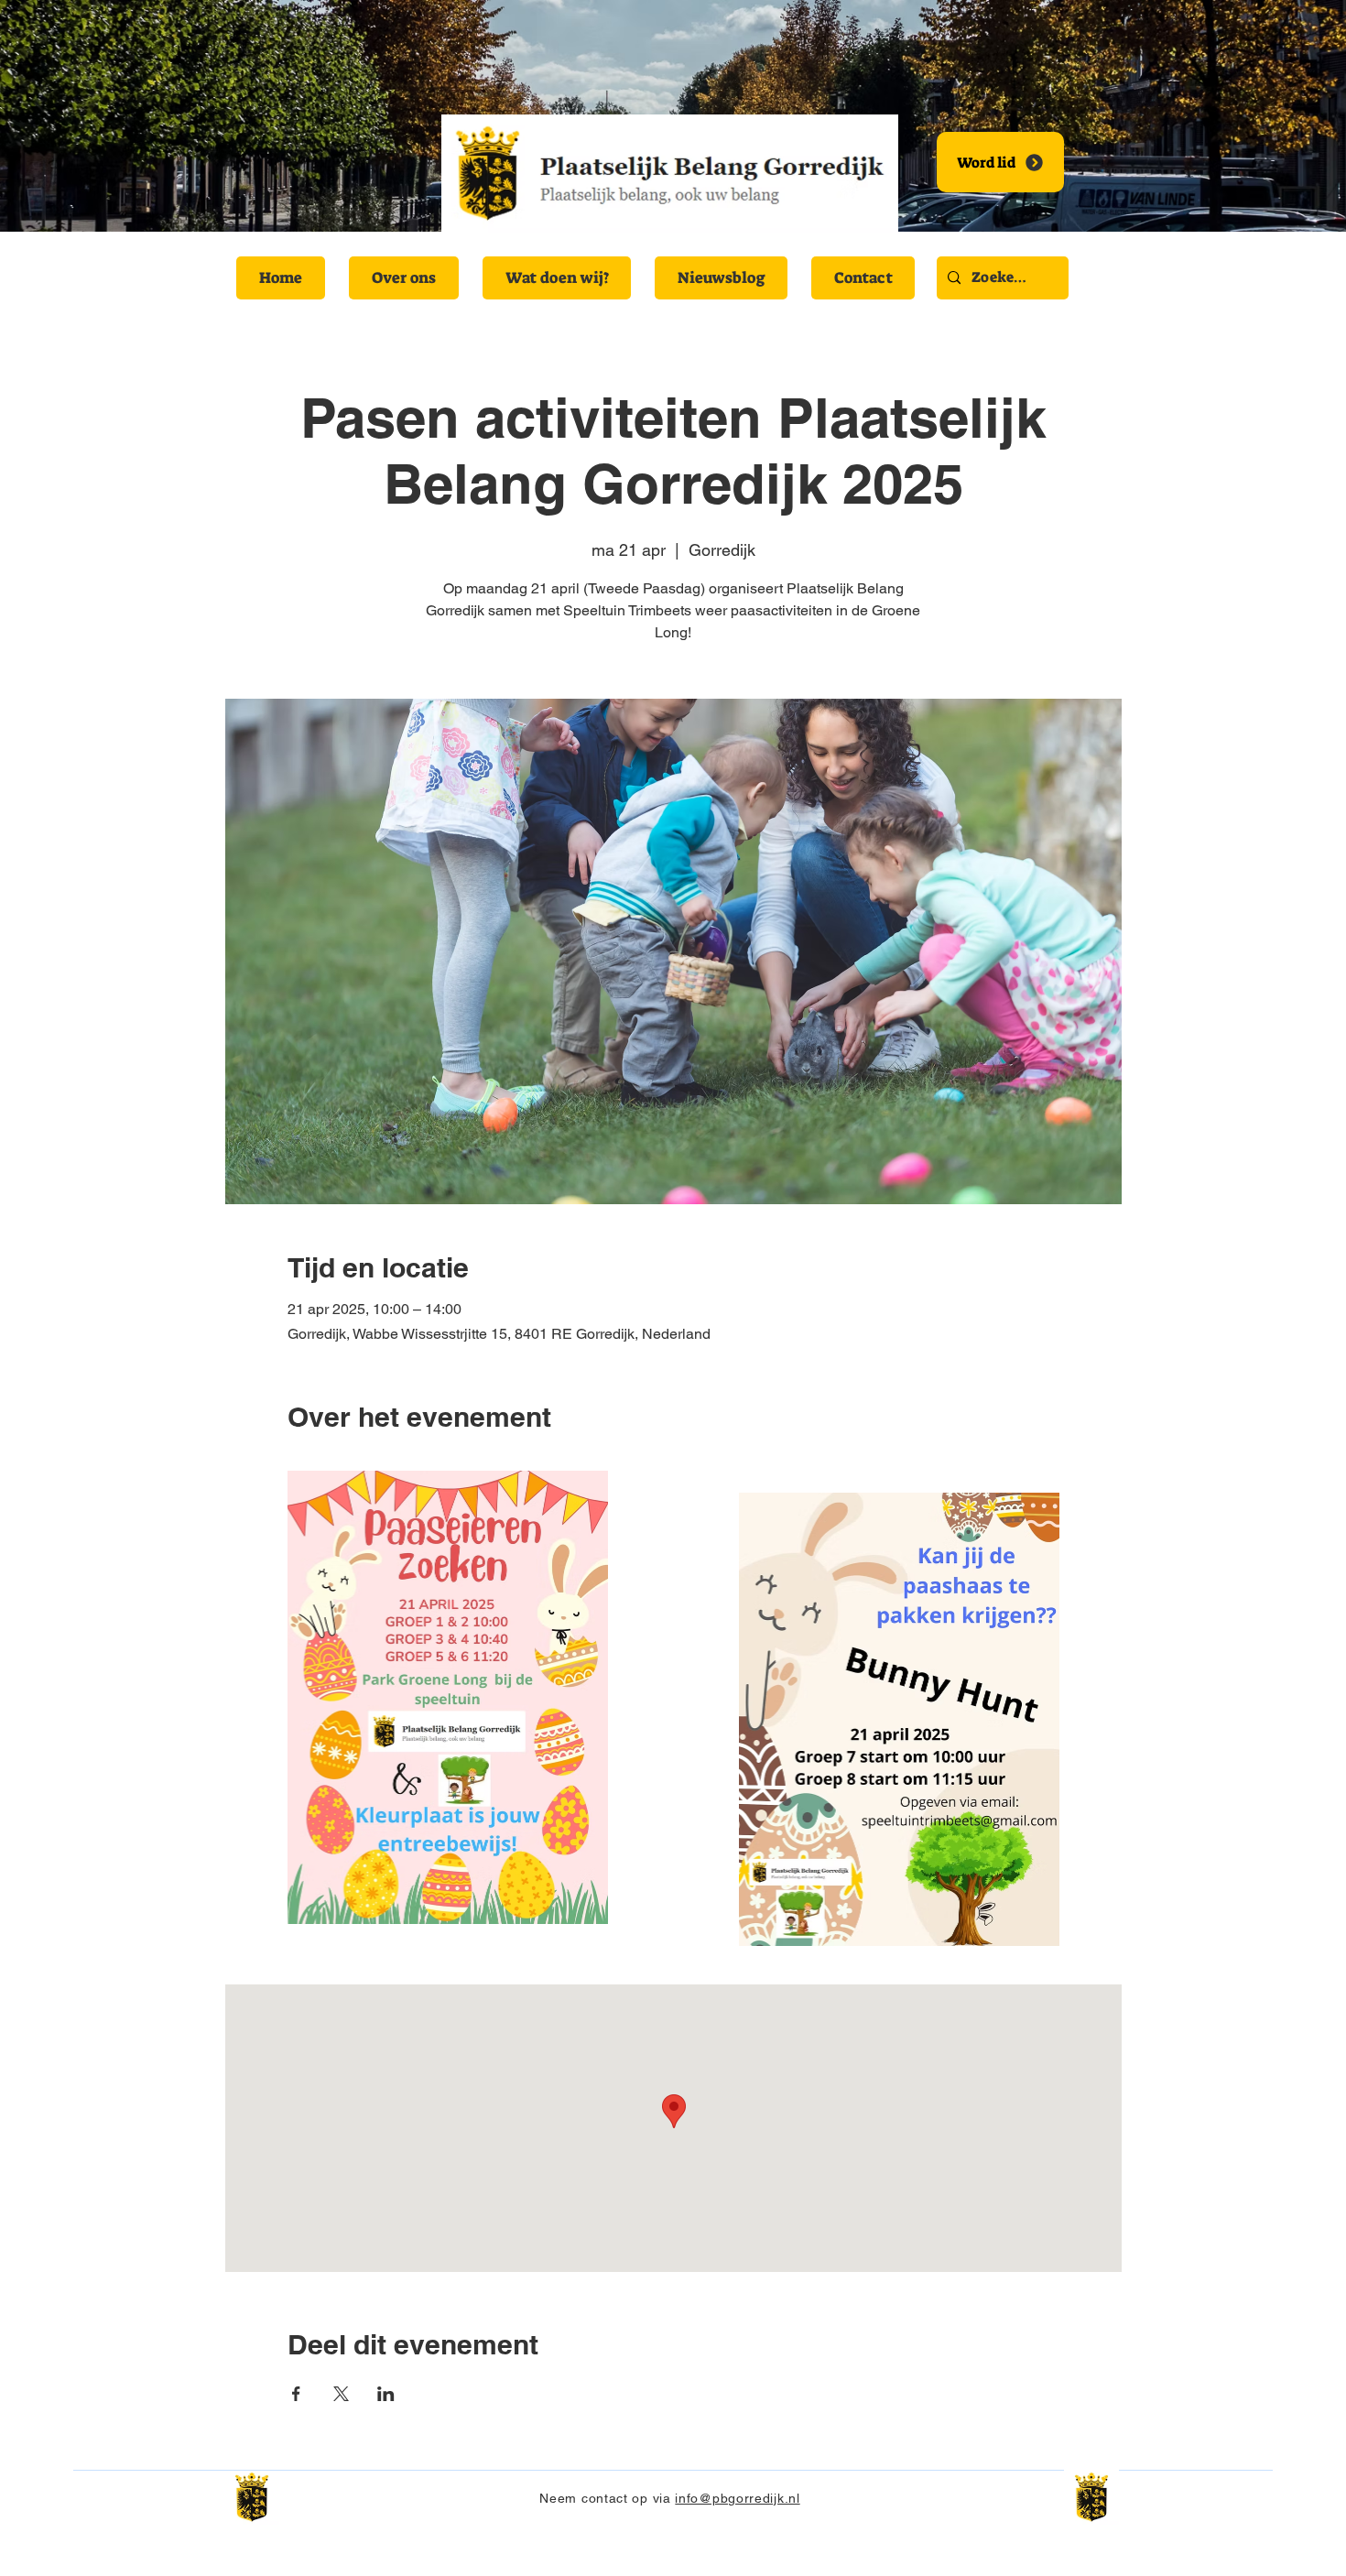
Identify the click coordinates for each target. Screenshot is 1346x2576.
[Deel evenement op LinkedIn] (386, 2394)
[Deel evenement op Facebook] (296, 2394)
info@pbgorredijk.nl (737, 2498)
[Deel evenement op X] (341, 2394)
